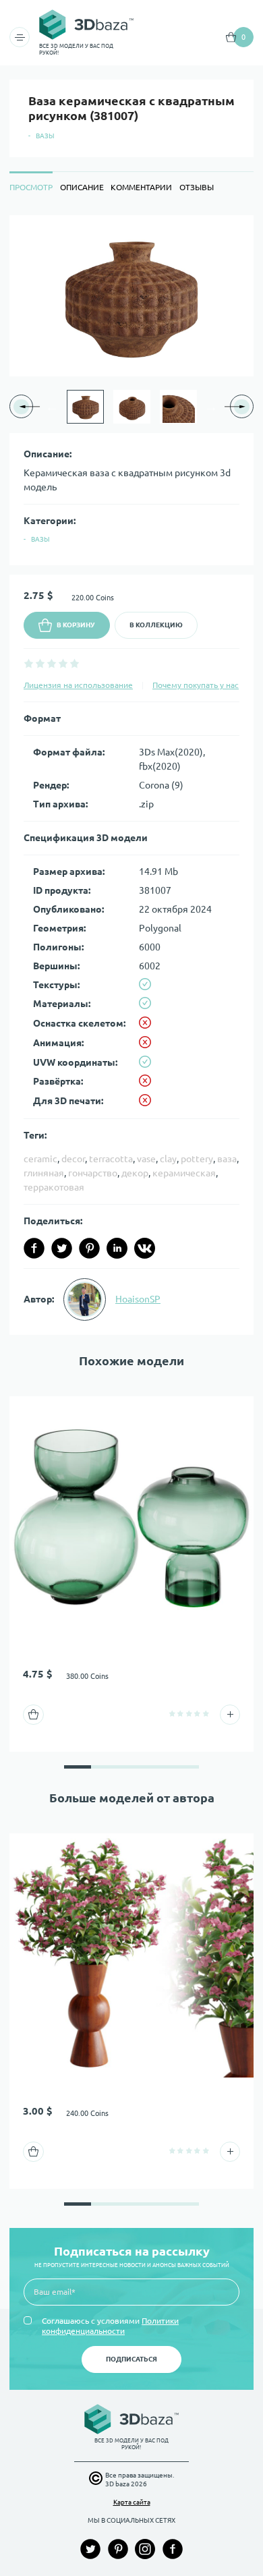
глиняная (44, 1173)
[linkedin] (117, 1248)
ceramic (40, 1159)
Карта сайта (132, 2502)
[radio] (29, 663)
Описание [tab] (82, 187)
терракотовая (54, 1187)
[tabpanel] (131, 775)
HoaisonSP (138, 1299)
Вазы (45, 136)
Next (211, 407)
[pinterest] (89, 1248)
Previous (52, 407)
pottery (197, 1159)
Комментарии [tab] (141, 187)
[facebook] (34, 1248)
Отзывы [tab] (197, 187)
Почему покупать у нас (196, 685)
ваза (227, 1159)
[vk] (145, 1248)
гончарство (93, 1173)
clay (168, 1159)
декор (135, 1173)
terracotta (111, 1159)
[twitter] (62, 1248)
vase (146, 1159)
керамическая (184, 1173)
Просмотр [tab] (31, 187)
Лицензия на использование (78, 685)
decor (73, 1159)
